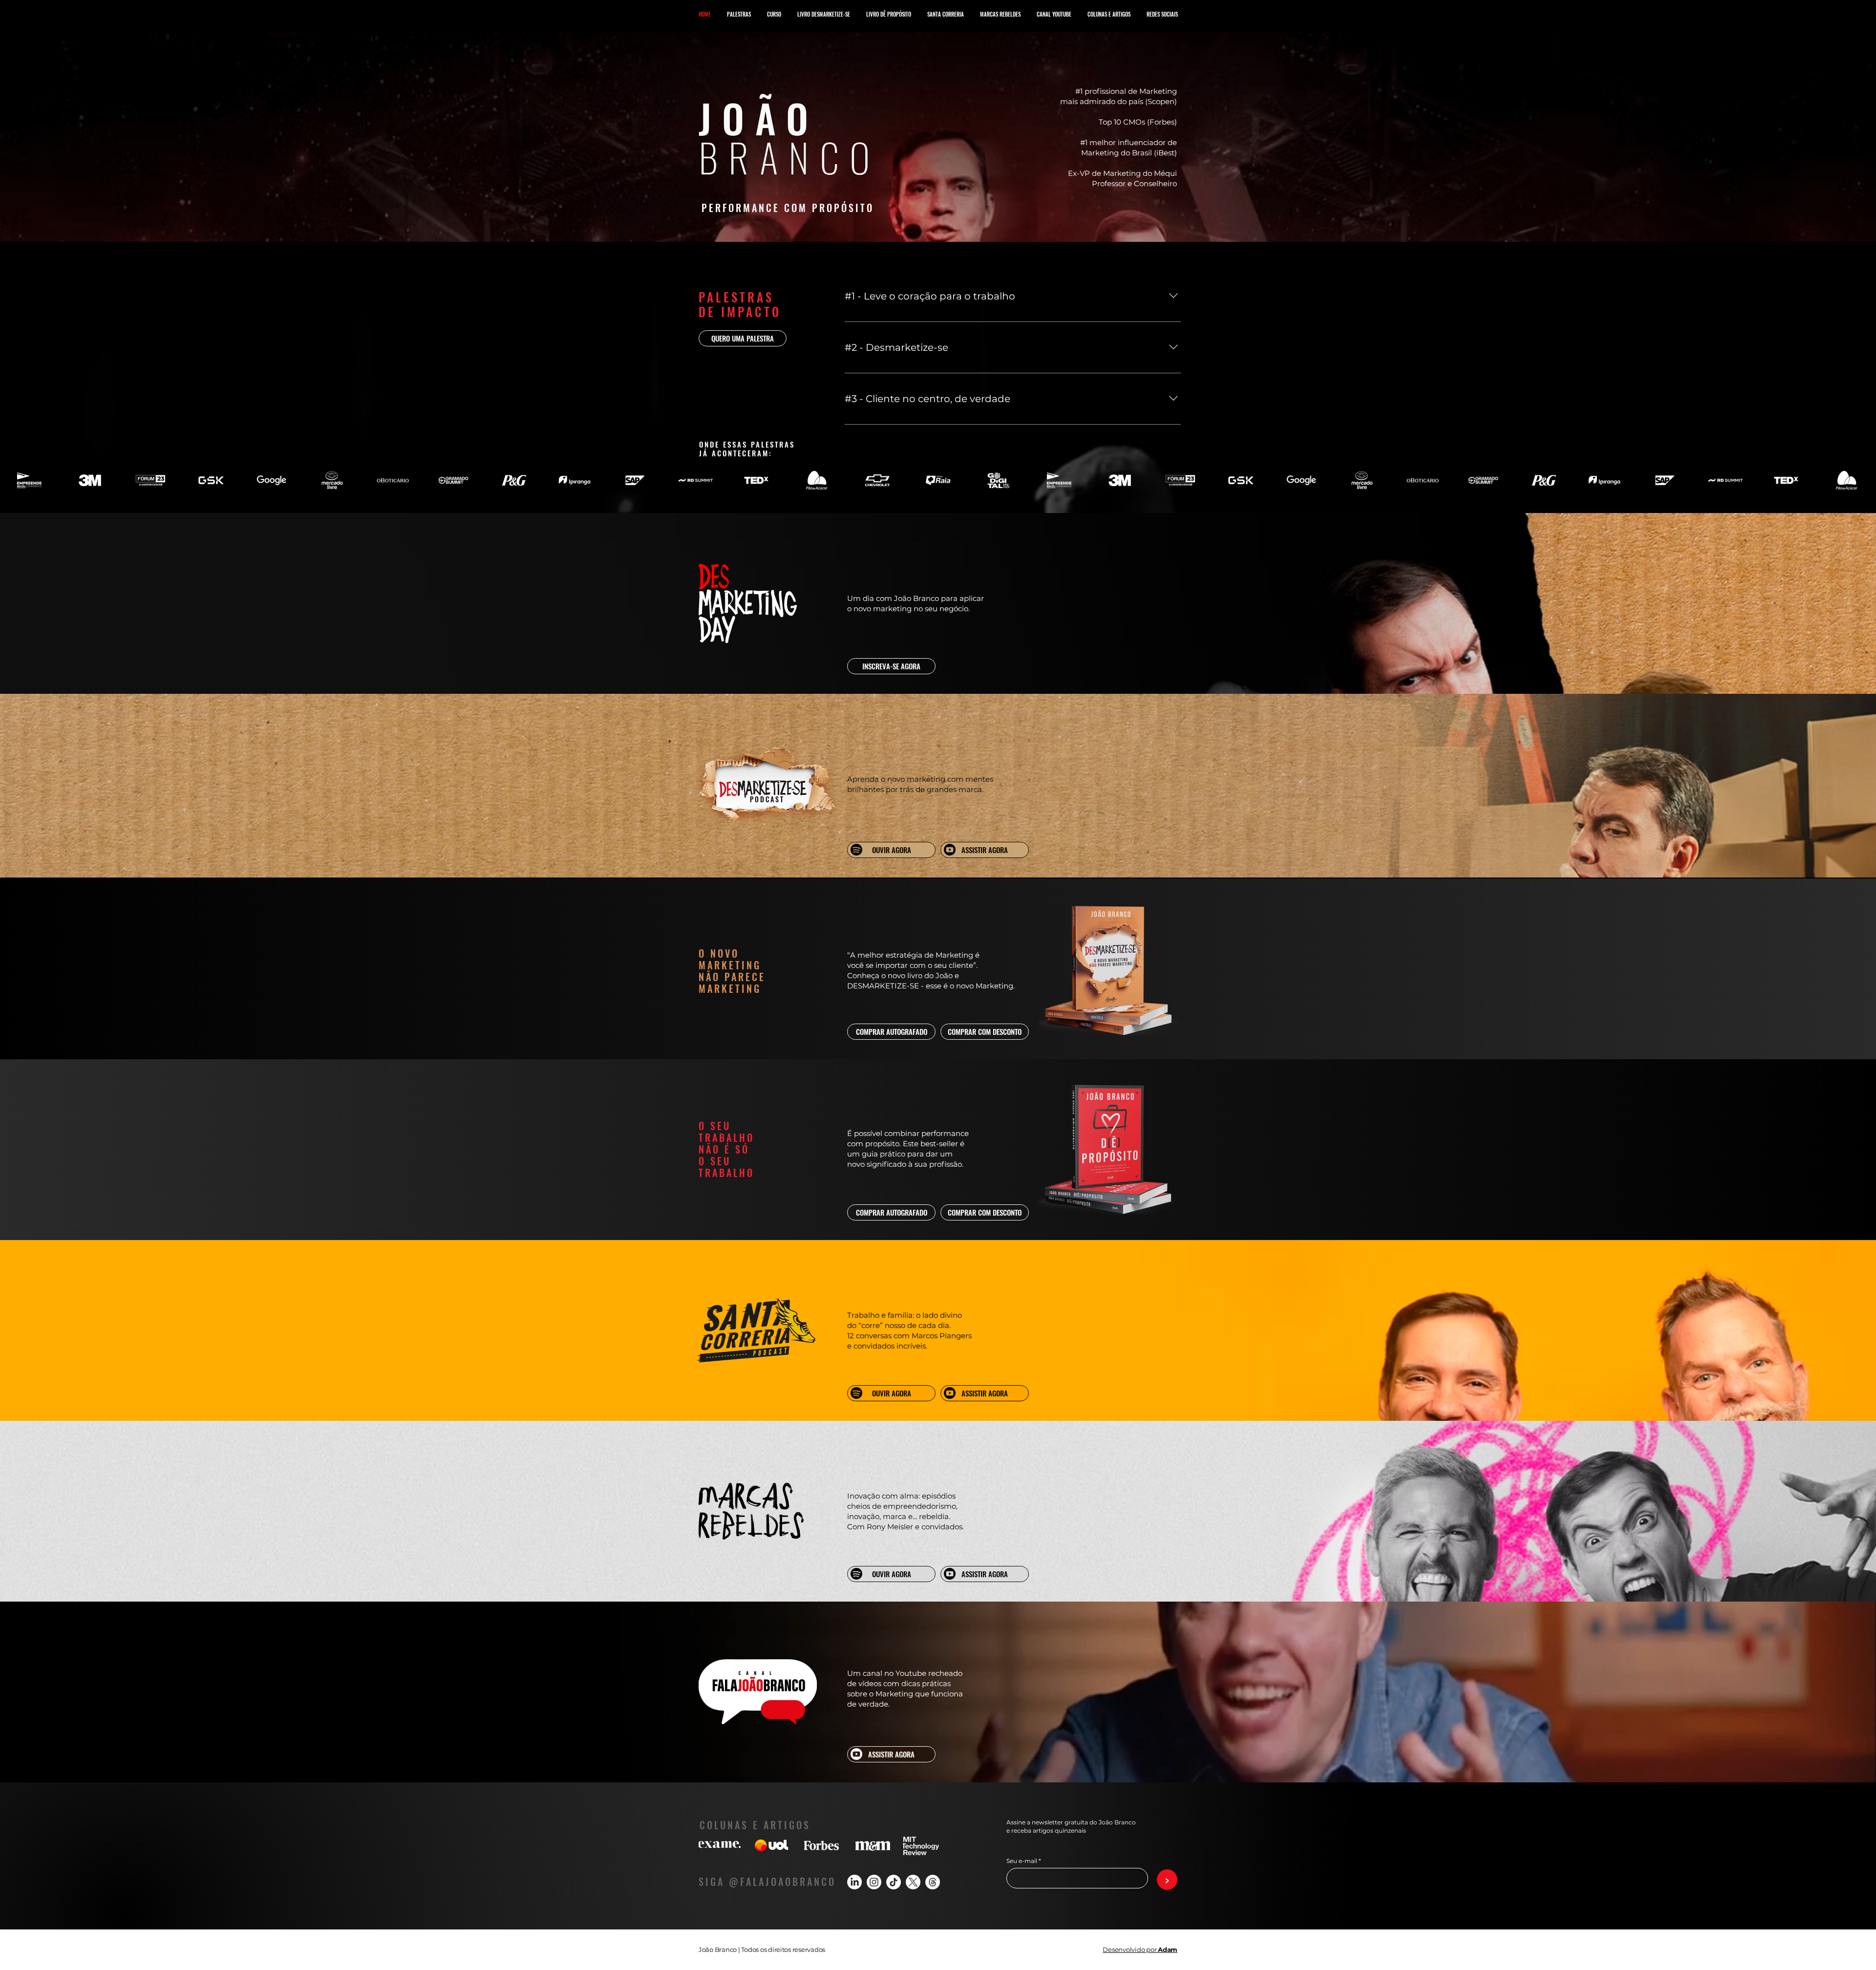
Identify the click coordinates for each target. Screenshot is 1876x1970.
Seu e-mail (1022, 1861)
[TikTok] (894, 1882)
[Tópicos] (933, 1882)
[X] (913, 1882)
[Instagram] (874, 1882)
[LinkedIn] (854, 1882)
